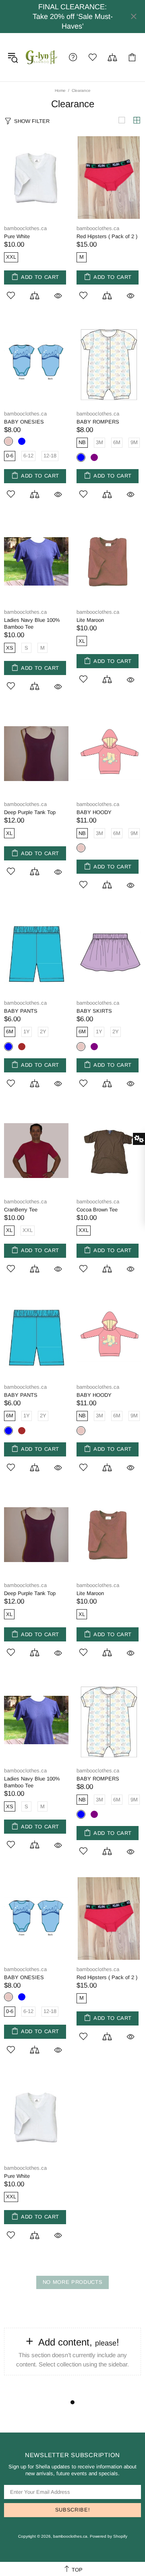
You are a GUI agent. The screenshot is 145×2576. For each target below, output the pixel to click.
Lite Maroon (90, 620)
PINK (8, 441)
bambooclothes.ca (42, 57)
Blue (81, 457)
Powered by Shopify (109, 2536)
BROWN (22, 1047)
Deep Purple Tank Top (30, 812)
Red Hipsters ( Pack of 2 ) (107, 236)
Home (60, 90)
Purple (94, 457)
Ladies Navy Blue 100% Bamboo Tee (32, 623)
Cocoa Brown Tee (97, 1210)
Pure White (17, 236)
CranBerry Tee (21, 1210)
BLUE (22, 441)
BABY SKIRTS (94, 1011)
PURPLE (94, 1047)
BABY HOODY (94, 812)
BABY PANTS (21, 1011)
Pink (81, 848)
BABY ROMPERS (98, 422)
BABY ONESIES (24, 422)
